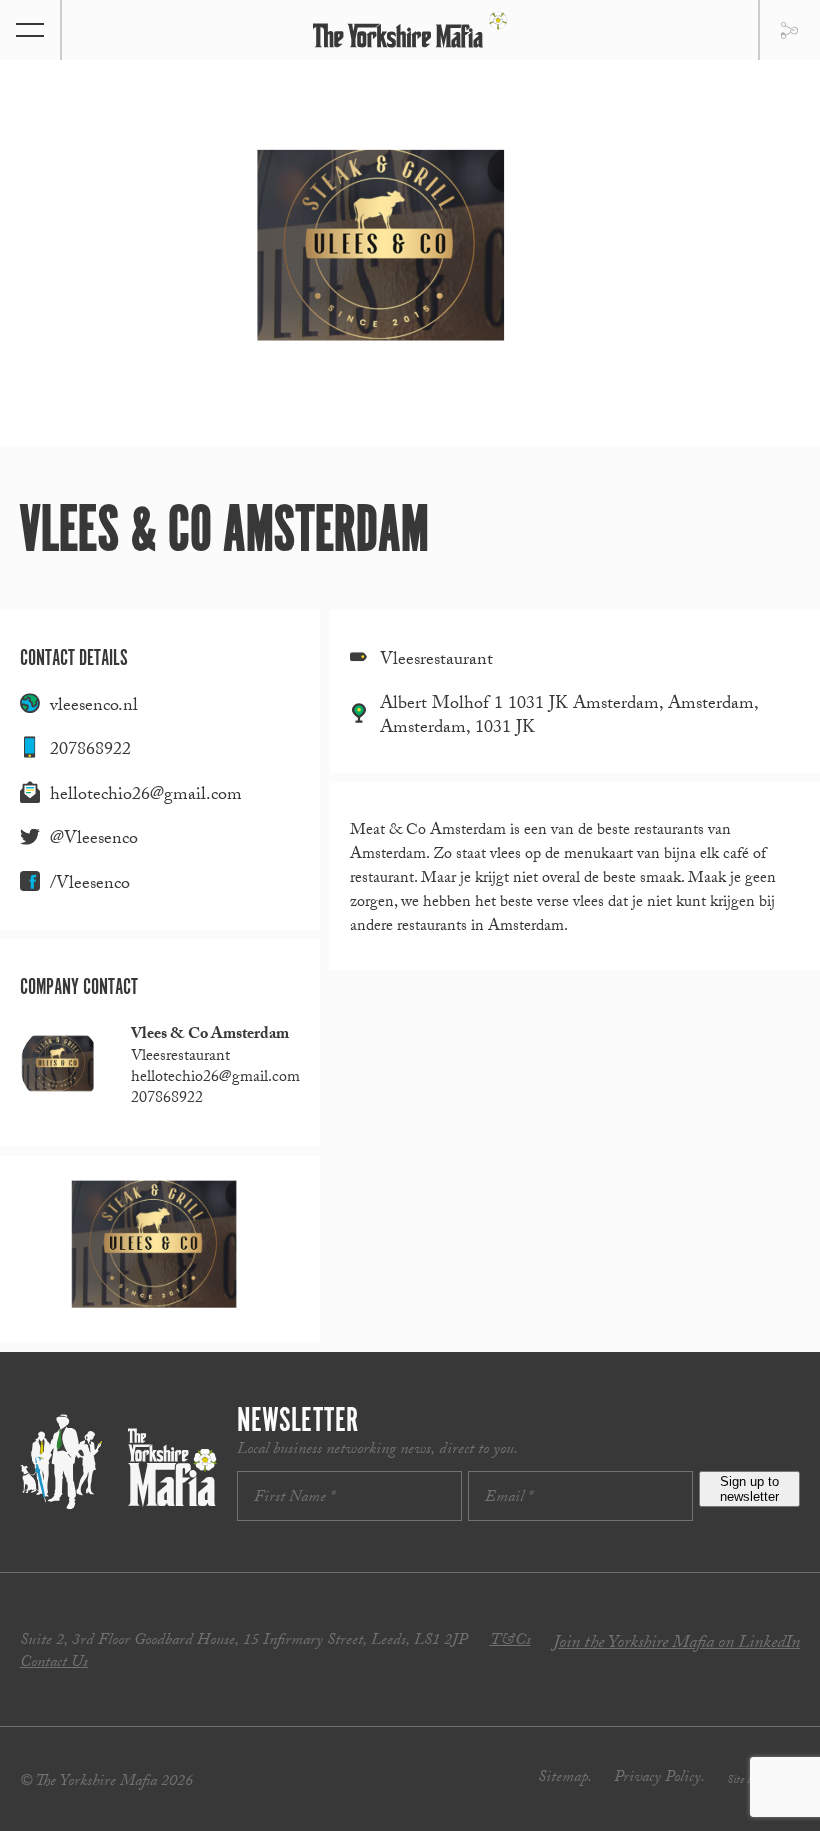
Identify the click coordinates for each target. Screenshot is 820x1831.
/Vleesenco (90, 885)
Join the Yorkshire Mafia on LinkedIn (676, 1644)
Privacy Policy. (659, 1778)
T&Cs (510, 1641)
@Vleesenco (94, 840)
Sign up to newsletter (749, 1489)
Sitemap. (565, 1778)
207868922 (90, 751)
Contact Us (54, 1663)
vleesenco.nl (94, 707)
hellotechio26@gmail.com (146, 796)
